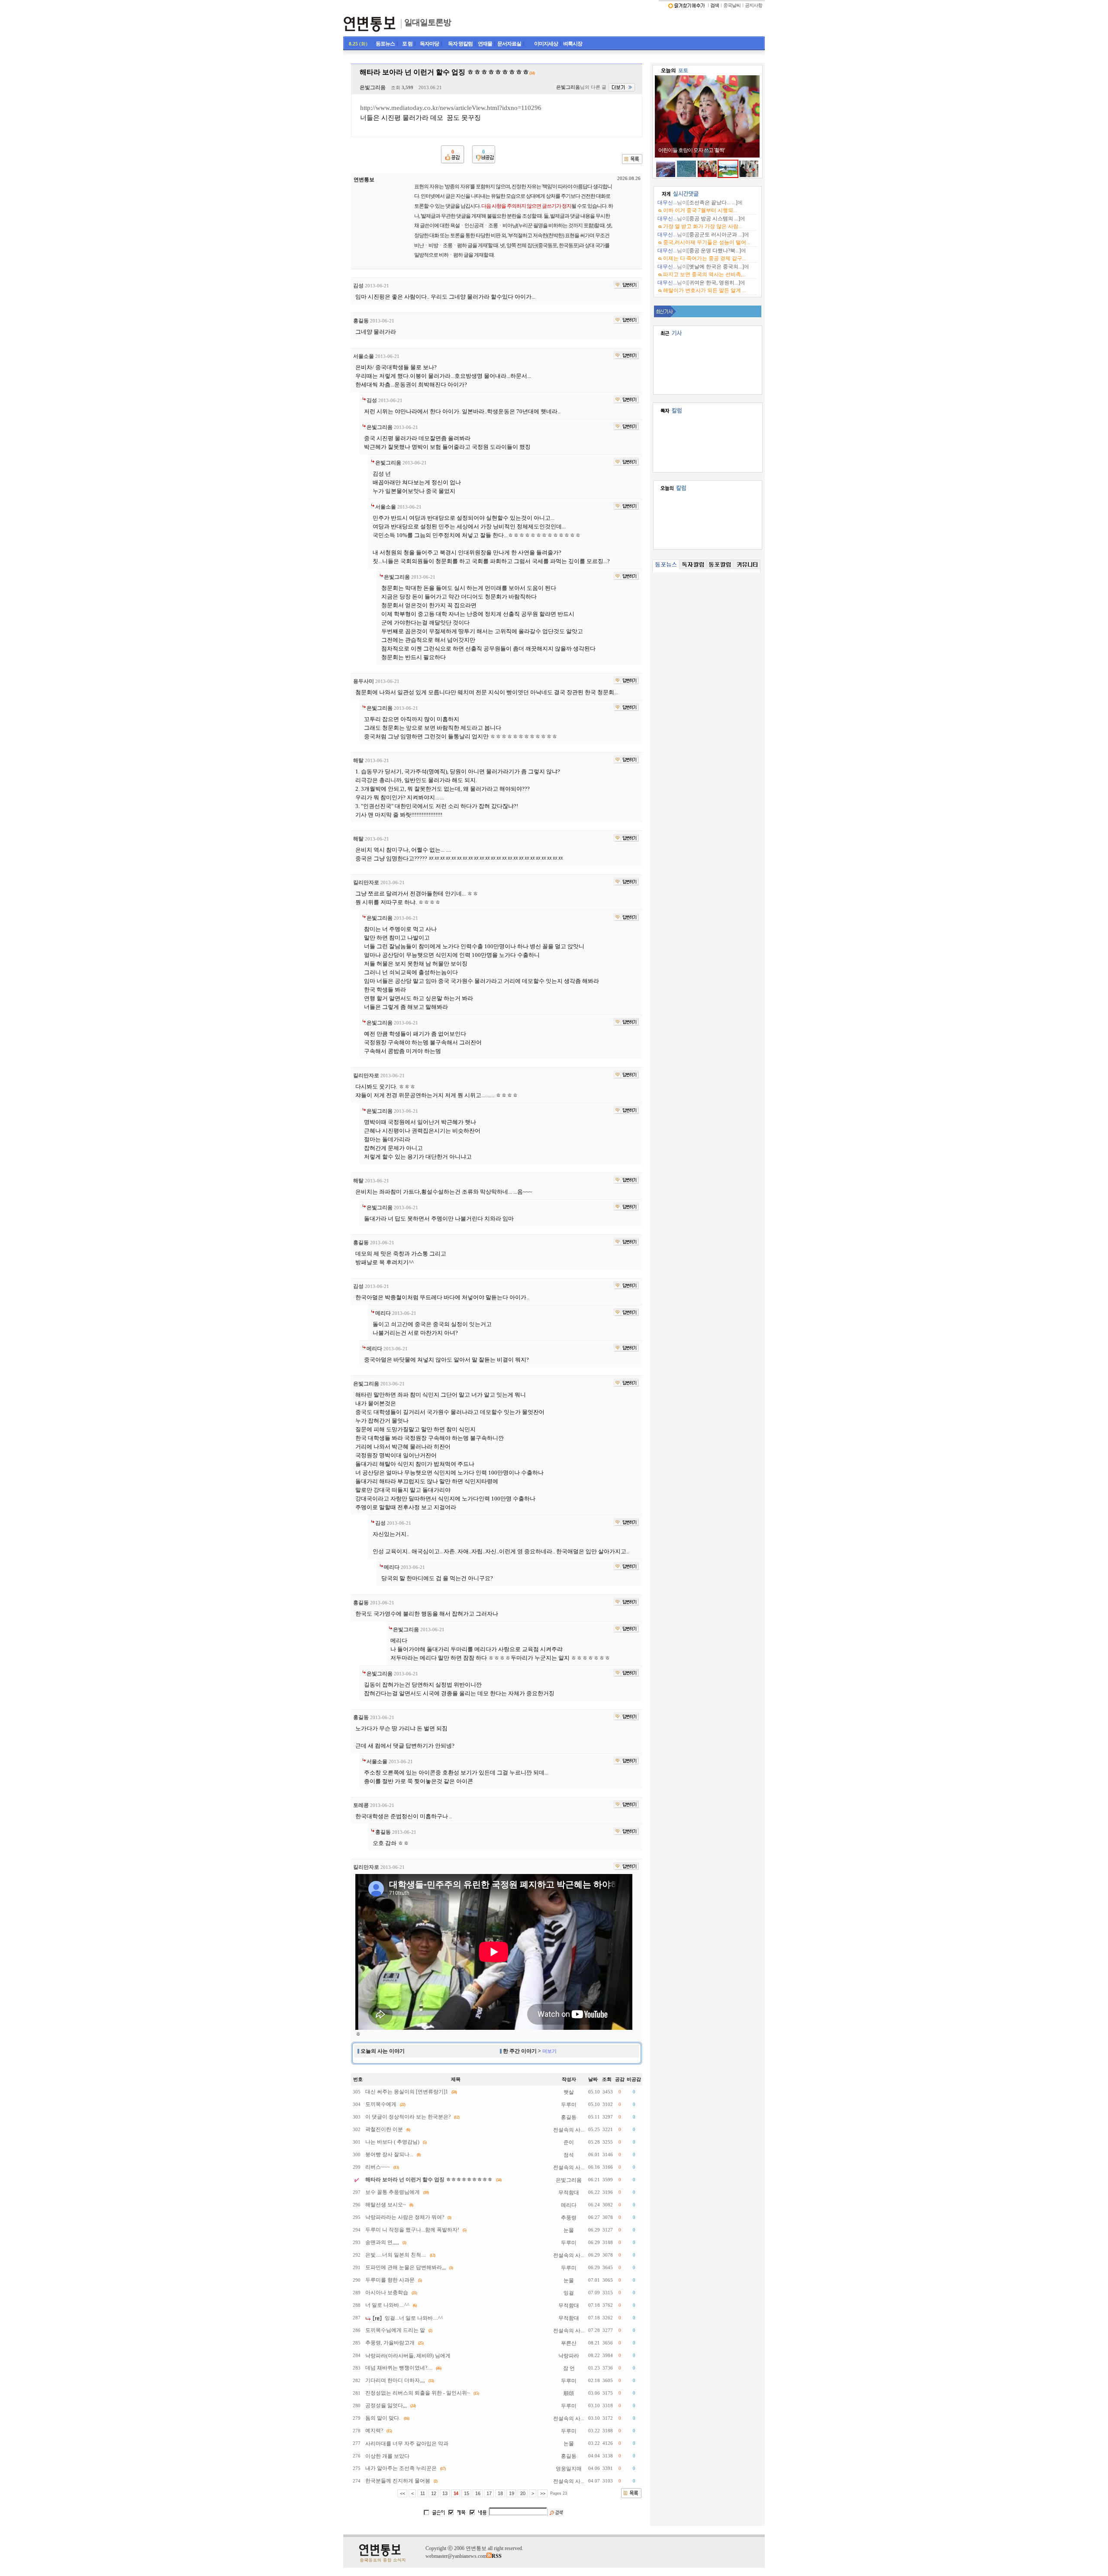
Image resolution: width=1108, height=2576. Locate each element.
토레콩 (361, 1805)
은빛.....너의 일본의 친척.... (396, 2255)
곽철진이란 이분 (384, 2129)
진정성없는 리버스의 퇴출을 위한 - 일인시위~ (418, 2393)
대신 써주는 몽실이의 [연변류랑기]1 (407, 2092)
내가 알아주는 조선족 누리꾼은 (401, 2468)
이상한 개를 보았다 (387, 2456)
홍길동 (361, 321)
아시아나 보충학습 (387, 2293)
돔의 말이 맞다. (383, 2418)
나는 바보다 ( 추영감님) (392, 2142)
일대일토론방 (428, 22)
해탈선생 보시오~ (386, 2205)
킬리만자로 (366, 882)
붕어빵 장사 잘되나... (389, 2154)
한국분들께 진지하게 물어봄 (398, 2481)
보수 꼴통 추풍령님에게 (393, 2192)
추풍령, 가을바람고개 (390, 2343)
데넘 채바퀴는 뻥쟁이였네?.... (399, 2368)
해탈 (358, 760)
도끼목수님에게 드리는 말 (395, 2330)
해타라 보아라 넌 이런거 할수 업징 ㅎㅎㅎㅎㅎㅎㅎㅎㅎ (429, 2180)
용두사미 (364, 681)
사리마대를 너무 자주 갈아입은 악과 (407, 2444)
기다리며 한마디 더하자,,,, (395, 2380)
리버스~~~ (378, 2167)
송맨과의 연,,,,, (382, 2242)
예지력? (374, 2431)
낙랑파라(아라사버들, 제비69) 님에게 (408, 2356)
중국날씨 (732, 5)
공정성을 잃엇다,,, (386, 2405)
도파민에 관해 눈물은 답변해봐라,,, (406, 2267)
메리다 (383, 1313)
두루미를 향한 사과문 (390, 2280)
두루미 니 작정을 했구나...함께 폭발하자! (412, 2230)
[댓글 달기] (626, 285)
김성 (358, 286)
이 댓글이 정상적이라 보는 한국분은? (408, 2117)
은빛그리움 (373, 87)
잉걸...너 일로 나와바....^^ (414, 2318)
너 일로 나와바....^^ (387, 2305)
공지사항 (754, 5)
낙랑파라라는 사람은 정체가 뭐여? (405, 2217)
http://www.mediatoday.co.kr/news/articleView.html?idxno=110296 (451, 108)
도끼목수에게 (381, 2104)
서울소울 (364, 356)
